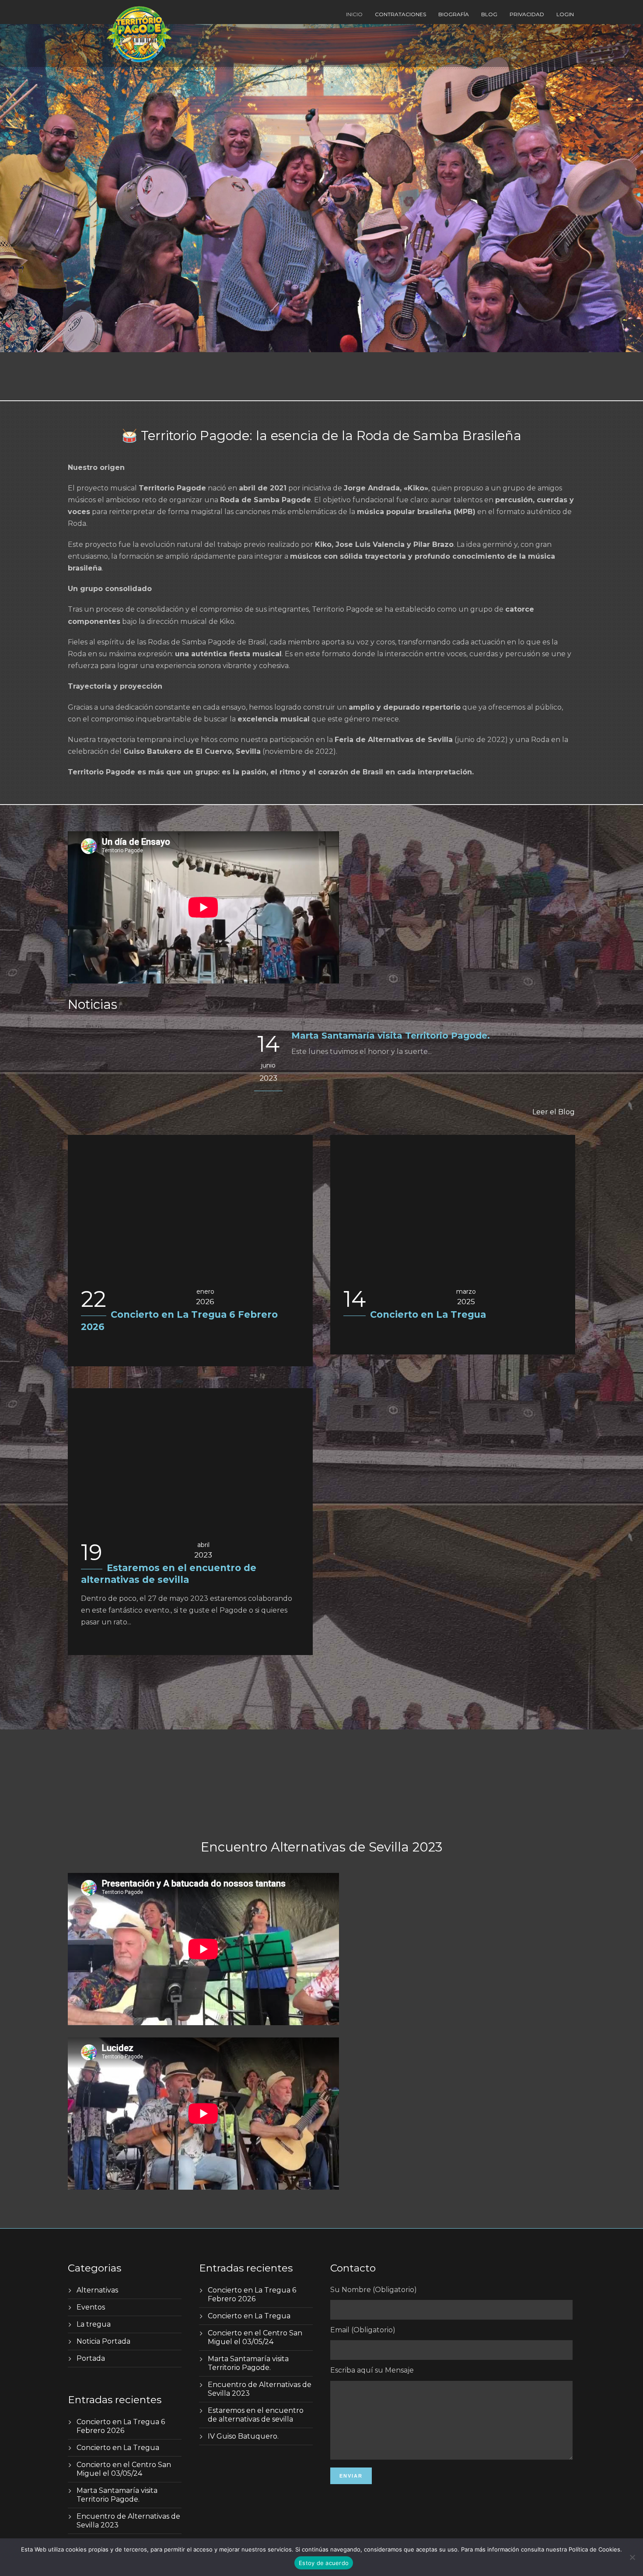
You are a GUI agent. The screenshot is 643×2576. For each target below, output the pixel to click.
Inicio (354, 14)
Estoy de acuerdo (324, 2563)
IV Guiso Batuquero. (243, 2436)
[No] (632, 2557)
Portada (91, 2358)
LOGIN (565, 14)
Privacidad (527, 14)
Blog (489, 14)
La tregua (94, 2324)
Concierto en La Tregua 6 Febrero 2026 (121, 2426)
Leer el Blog (554, 1112)
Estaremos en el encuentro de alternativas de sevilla (256, 2415)
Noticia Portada (103, 2341)
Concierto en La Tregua (428, 1314)
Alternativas (97, 2290)
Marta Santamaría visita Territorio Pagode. (391, 1036)
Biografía (454, 14)
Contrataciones (400, 14)
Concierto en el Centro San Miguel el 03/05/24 (124, 2469)
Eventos (91, 2307)
